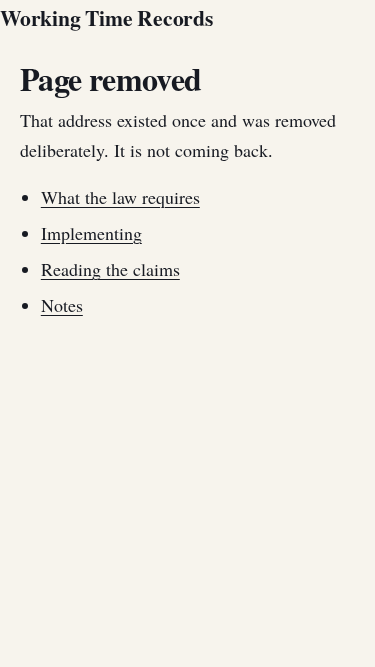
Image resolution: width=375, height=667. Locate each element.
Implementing (91, 233)
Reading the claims (110, 269)
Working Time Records (106, 17)
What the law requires (120, 197)
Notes (62, 305)
